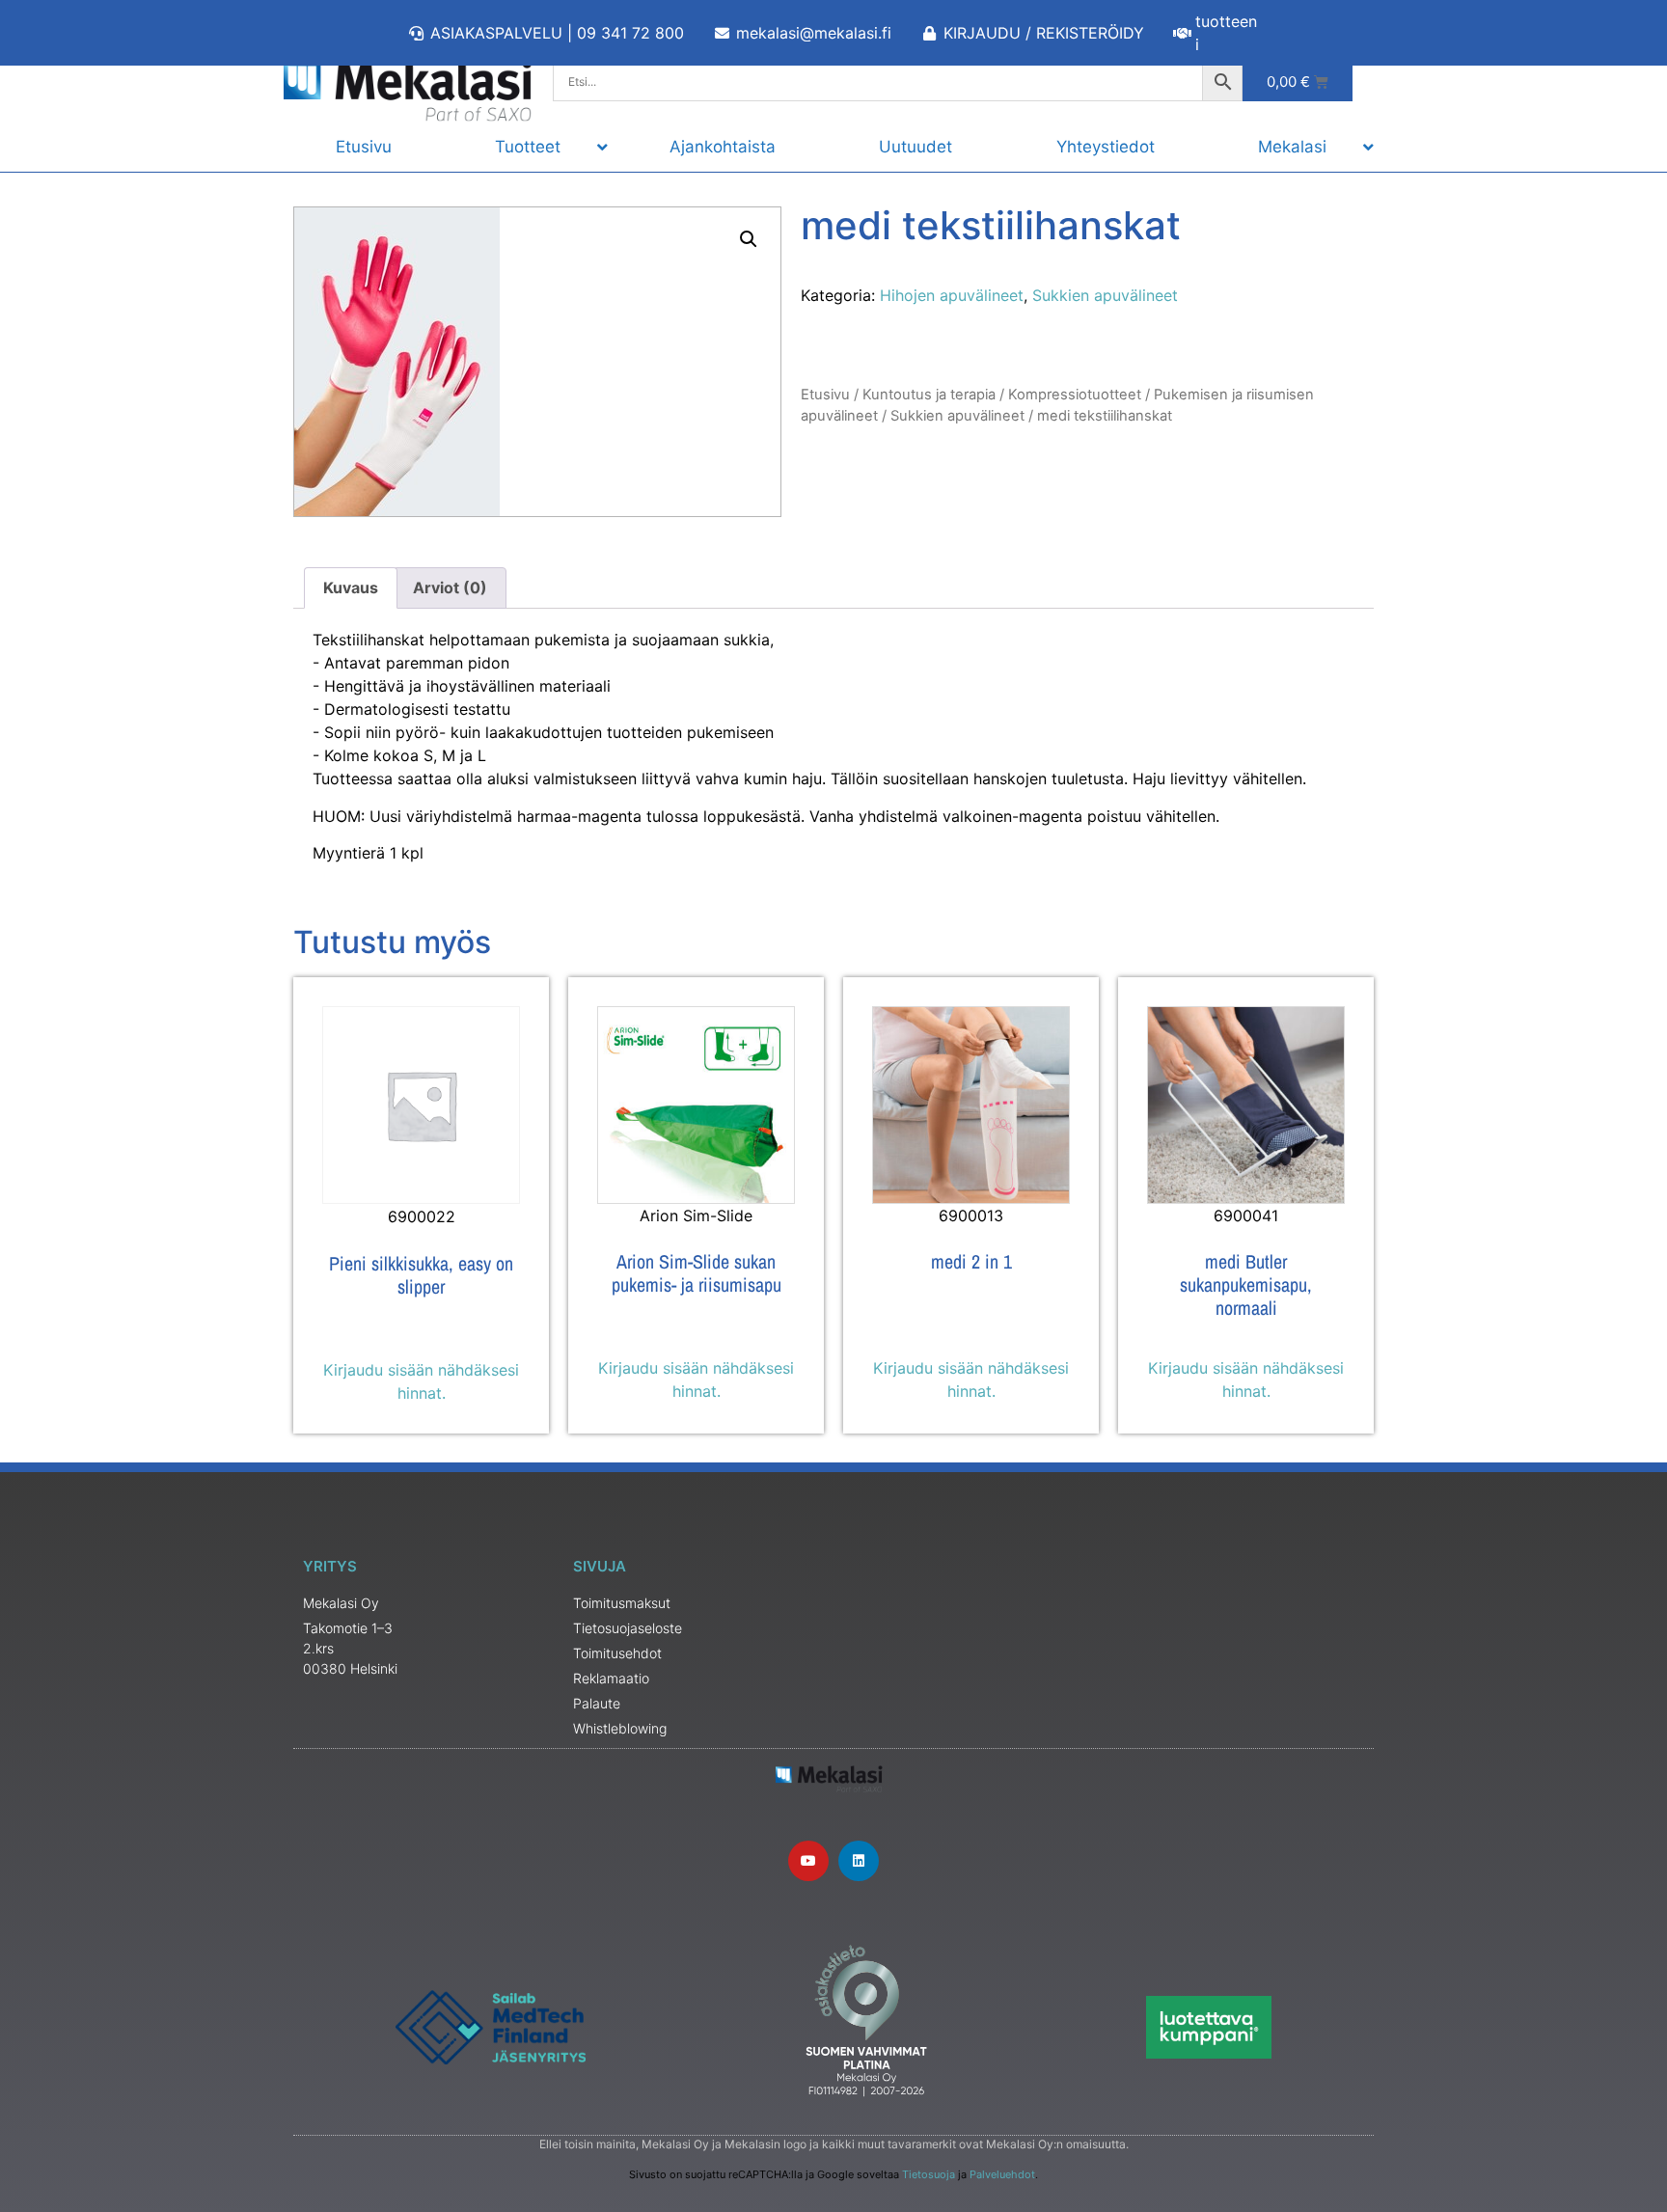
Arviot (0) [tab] (450, 587)
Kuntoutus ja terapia (929, 395)
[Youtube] (808, 1861)
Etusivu (825, 395)
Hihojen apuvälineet (952, 295)
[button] (749, 239)
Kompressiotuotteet (1075, 395)
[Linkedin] (859, 1861)
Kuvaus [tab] (351, 587)
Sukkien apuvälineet (1105, 295)
